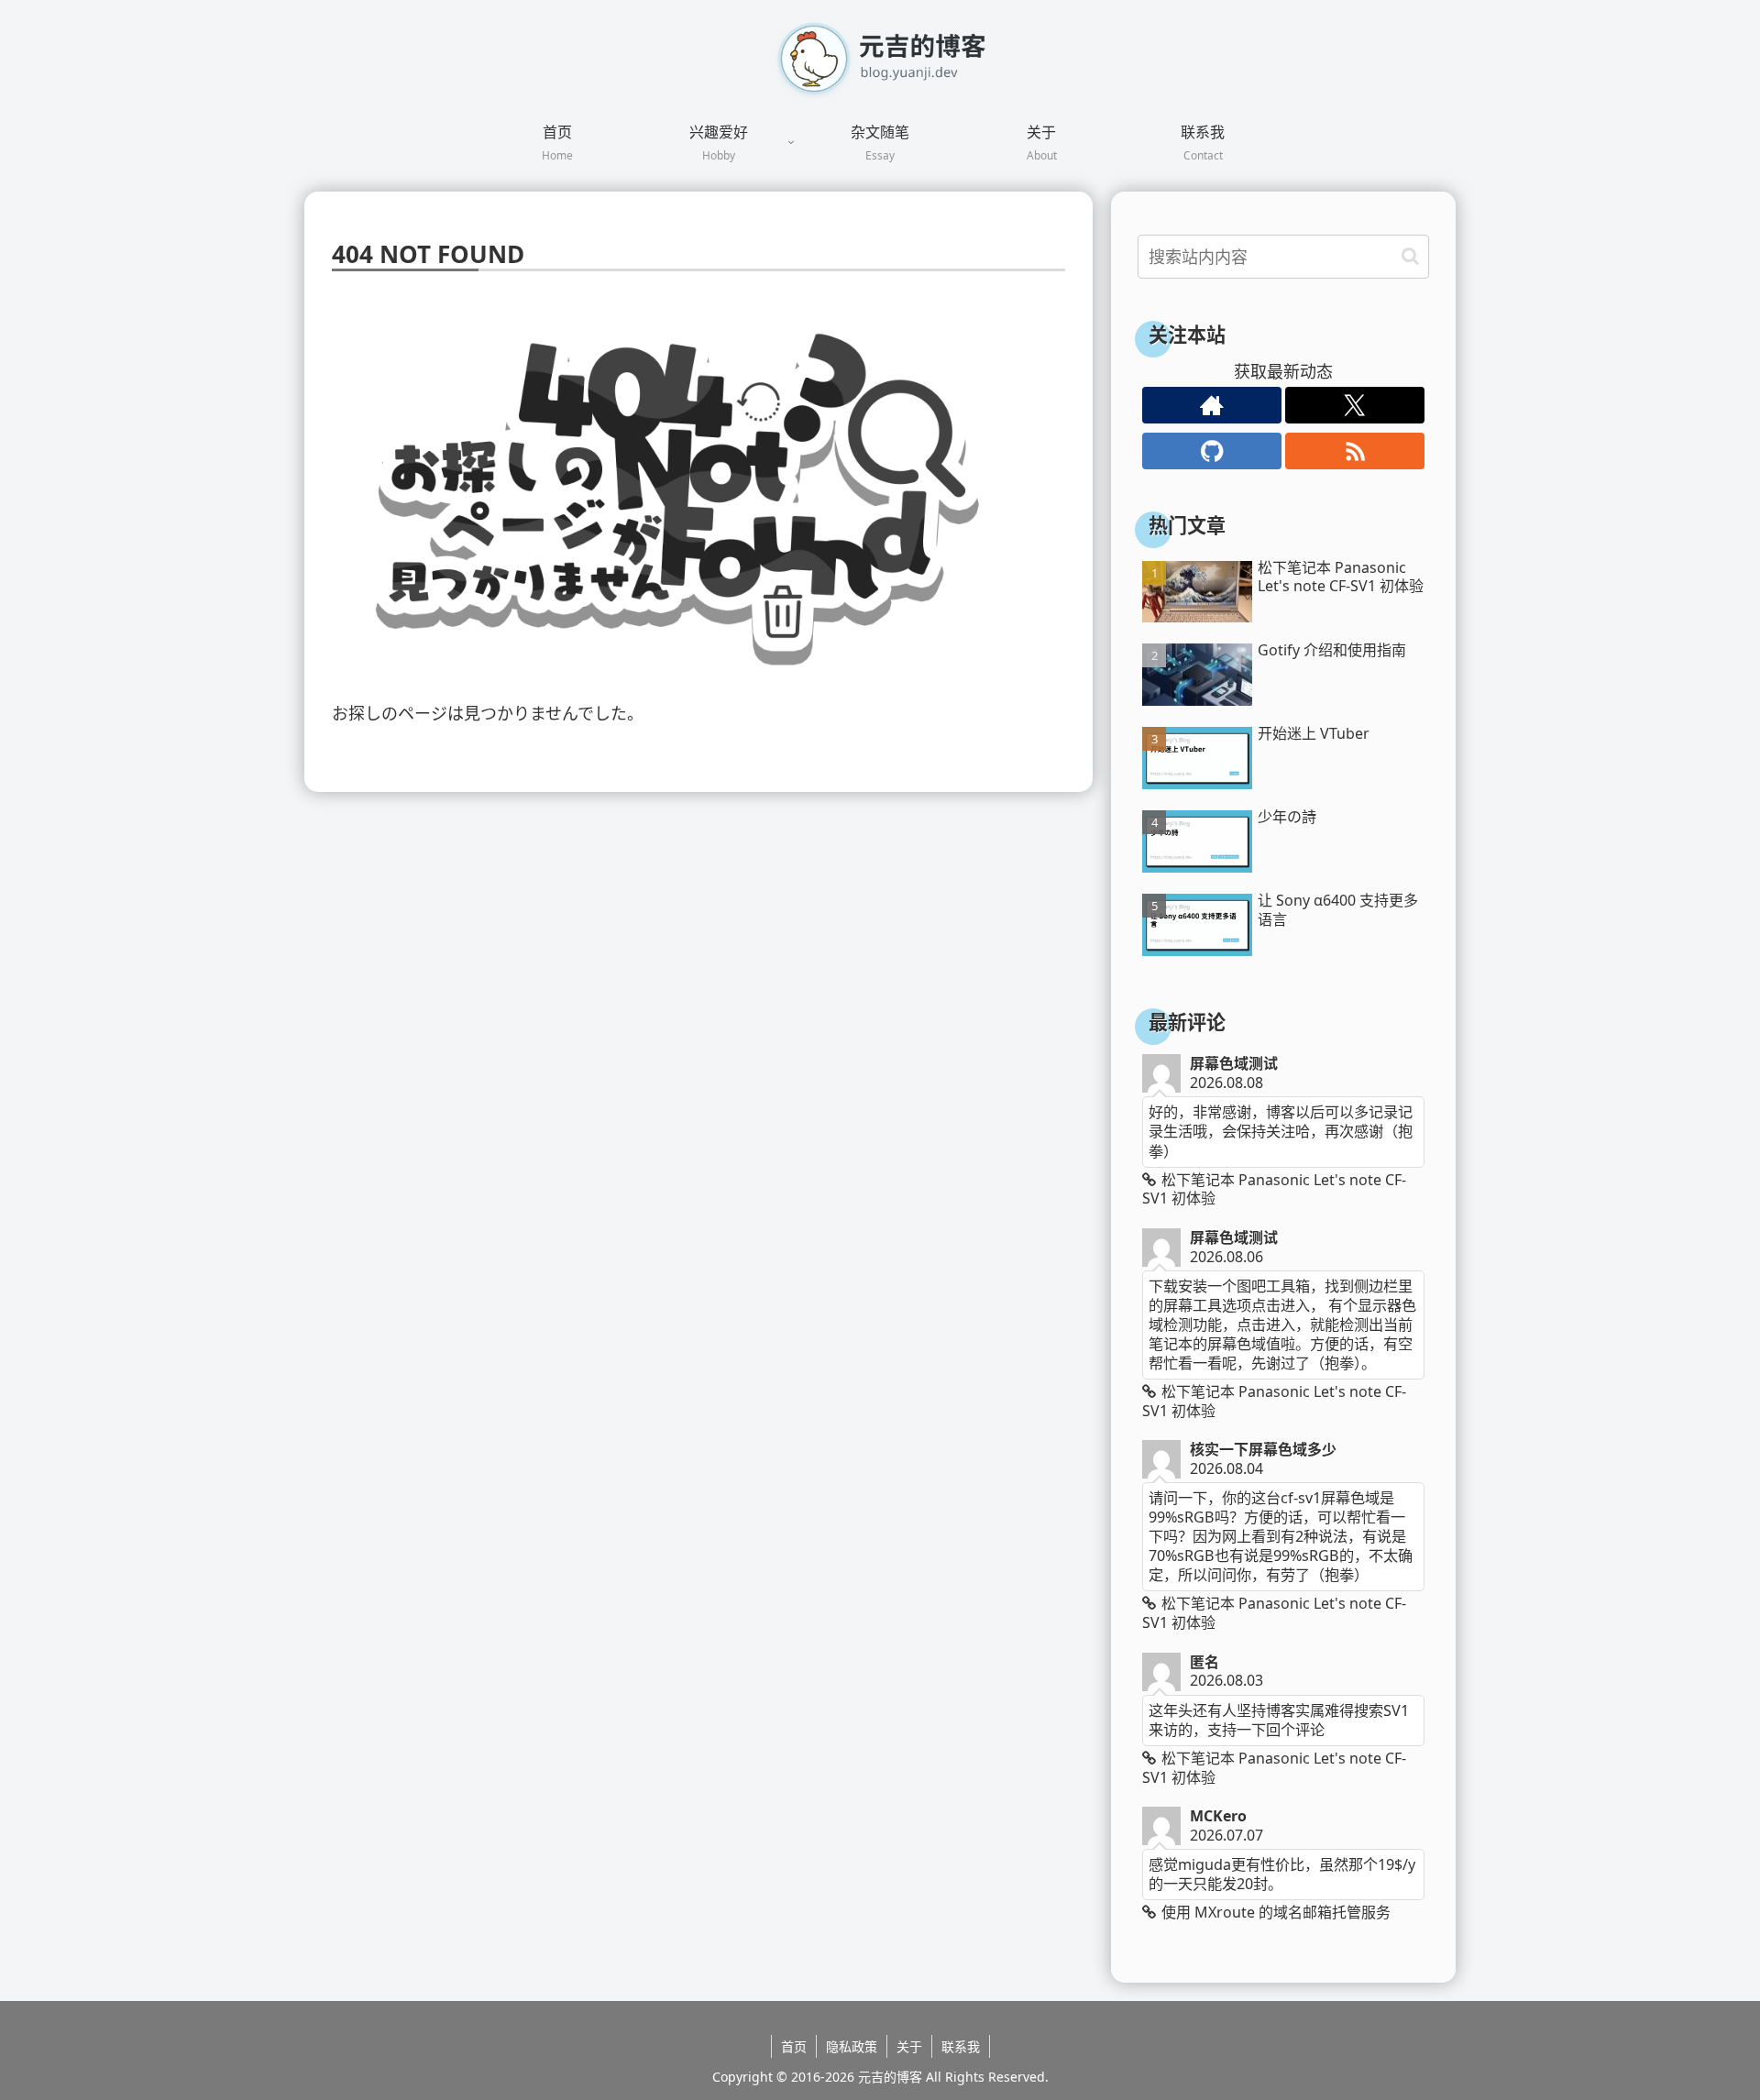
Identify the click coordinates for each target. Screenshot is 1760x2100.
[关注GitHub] (1212, 451)
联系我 (961, 2046)
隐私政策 (852, 2046)
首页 (794, 2046)
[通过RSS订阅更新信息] (1355, 451)
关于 (909, 2046)
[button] (1410, 256)
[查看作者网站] (1212, 405)
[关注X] (1355, 405)
